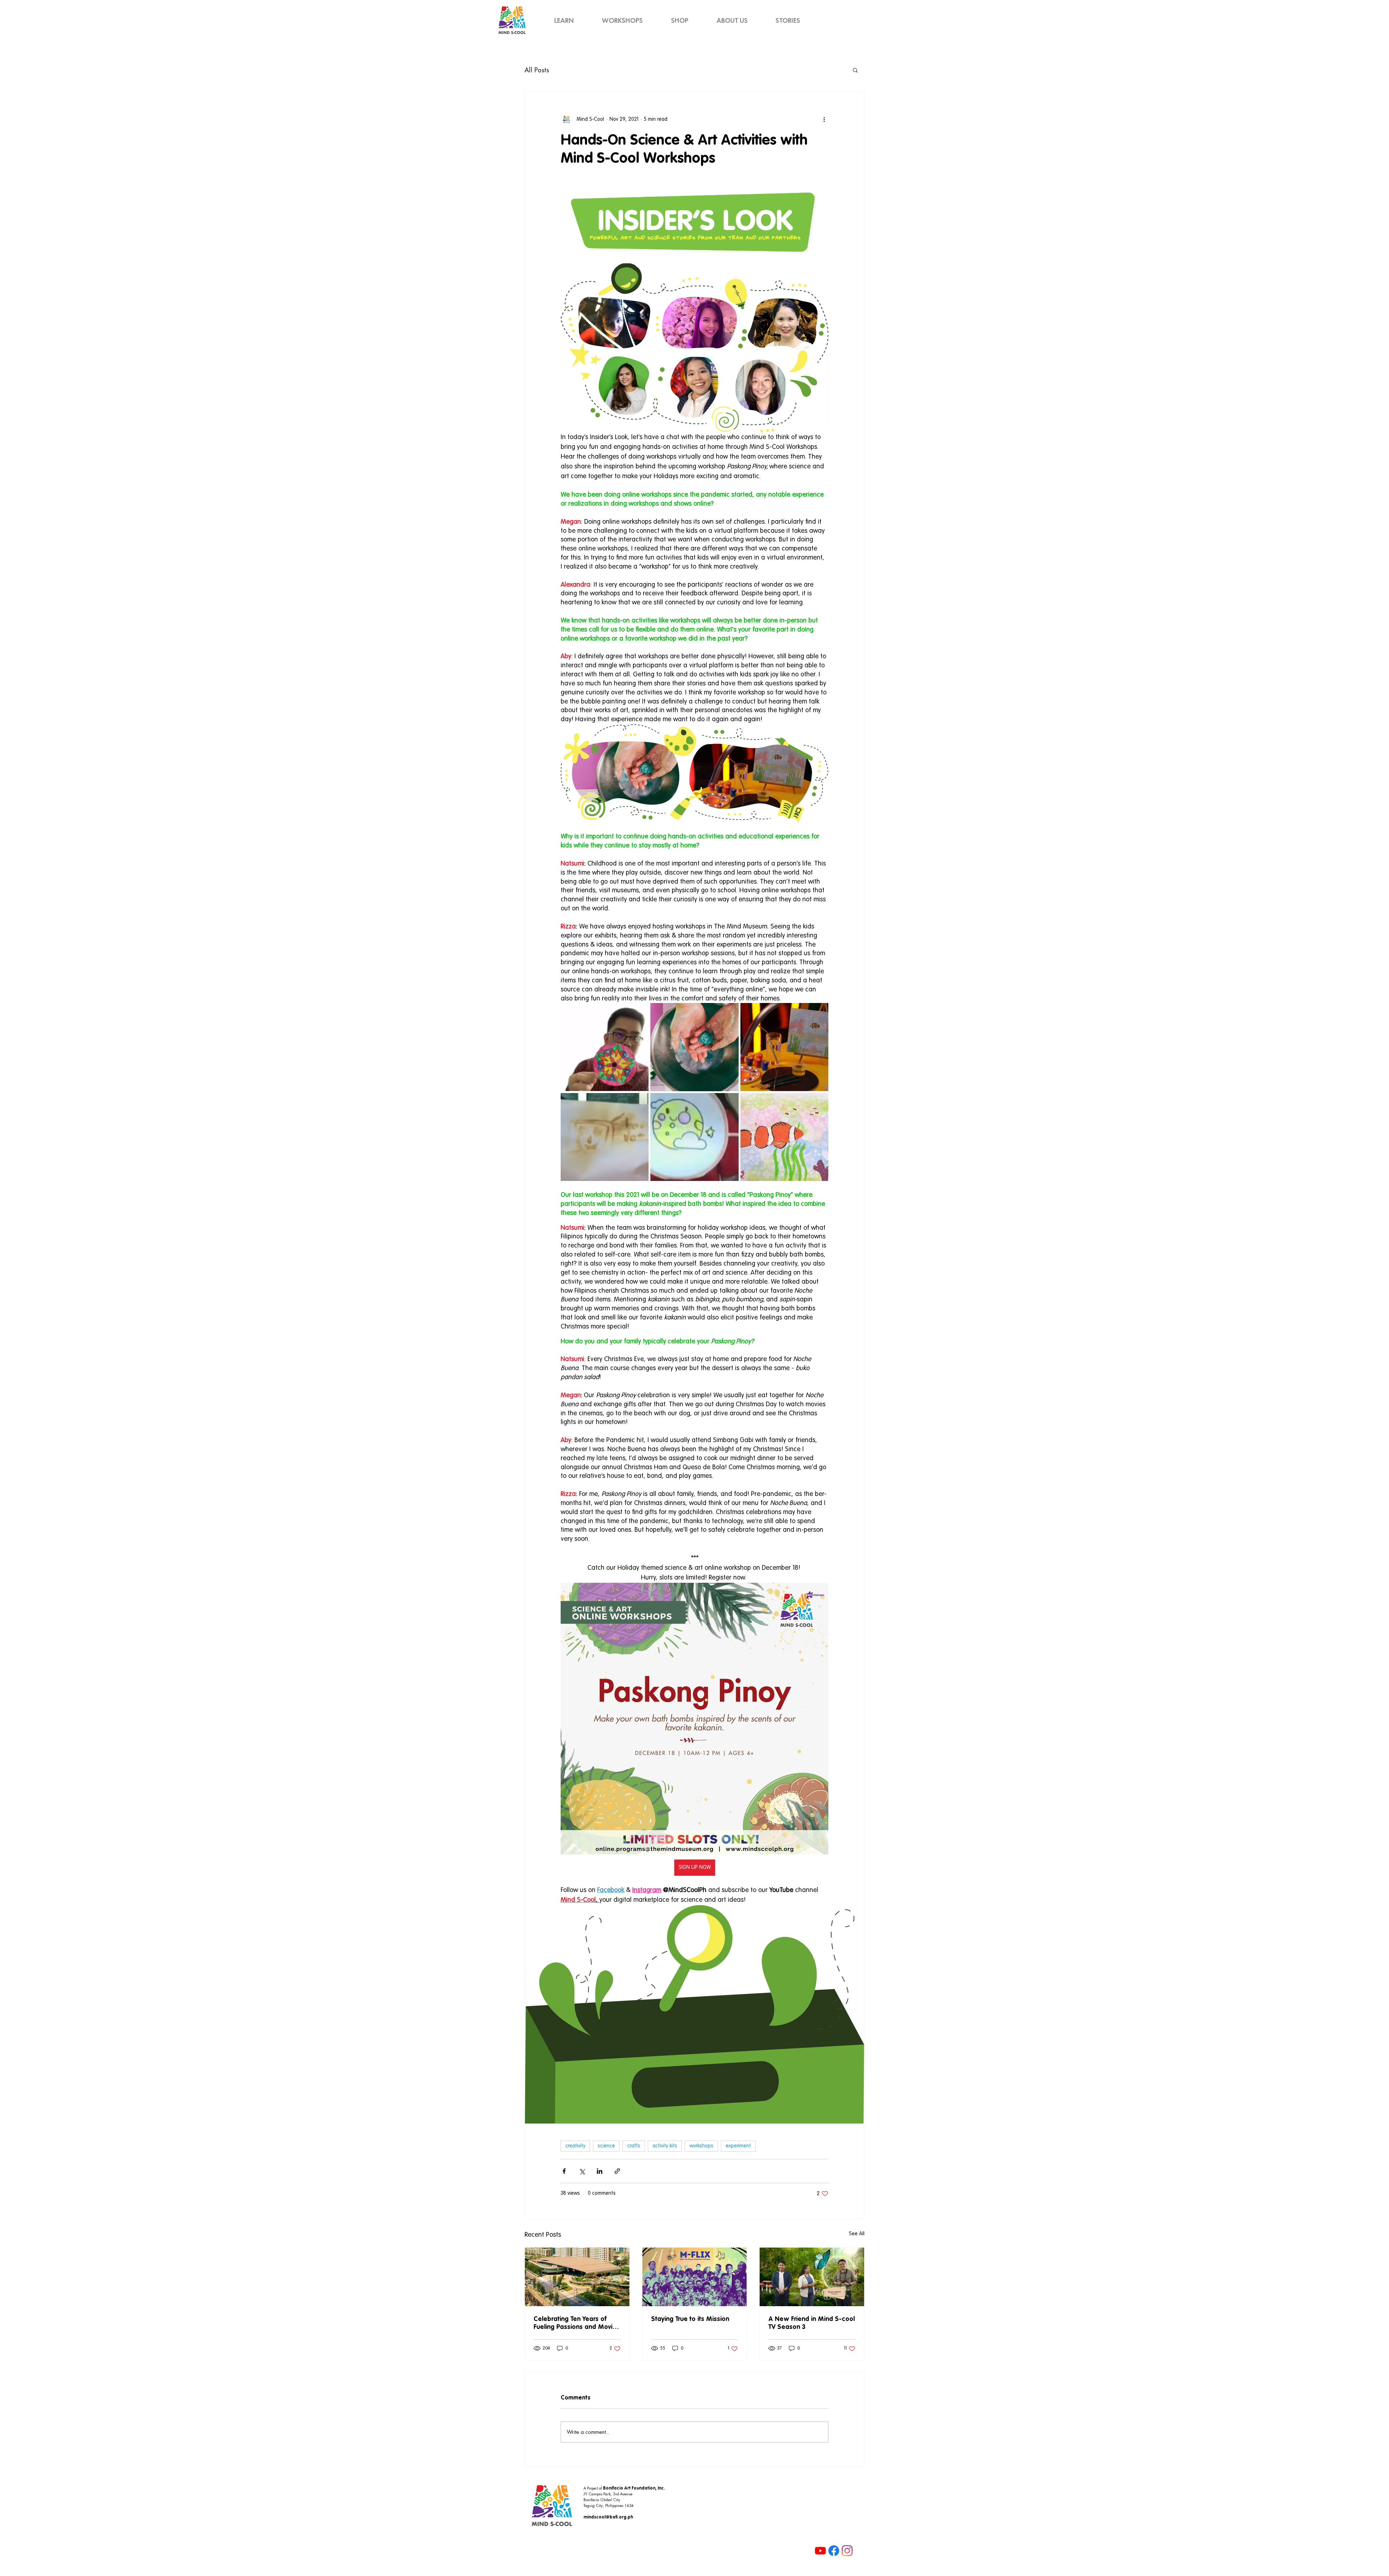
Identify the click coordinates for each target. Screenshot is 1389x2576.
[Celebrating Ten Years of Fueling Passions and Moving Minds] (577, 2277)
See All (857, 2234)
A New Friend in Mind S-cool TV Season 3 (812, 2323)
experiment (738, 2146)
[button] (855, 70)
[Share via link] (617, 2171)
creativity (575, 2146)
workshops (701, 2146)
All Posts (537, 70)
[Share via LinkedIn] (600, 2171)
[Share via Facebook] (564, 2171)
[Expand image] (605, 1047)
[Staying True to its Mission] (695, 2277)
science (606, 2146)
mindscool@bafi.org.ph (608, 2517)
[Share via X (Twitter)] (582, 2171)
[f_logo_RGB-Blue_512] (834, 2551)
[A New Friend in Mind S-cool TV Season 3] (812, 2277)
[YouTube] (820, 2551)
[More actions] (824, 119)
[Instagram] (847, 2551)
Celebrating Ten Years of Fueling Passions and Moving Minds (577, 2324)
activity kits (665, 2146)
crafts (634, 2146)
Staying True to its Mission (690, 2319)
